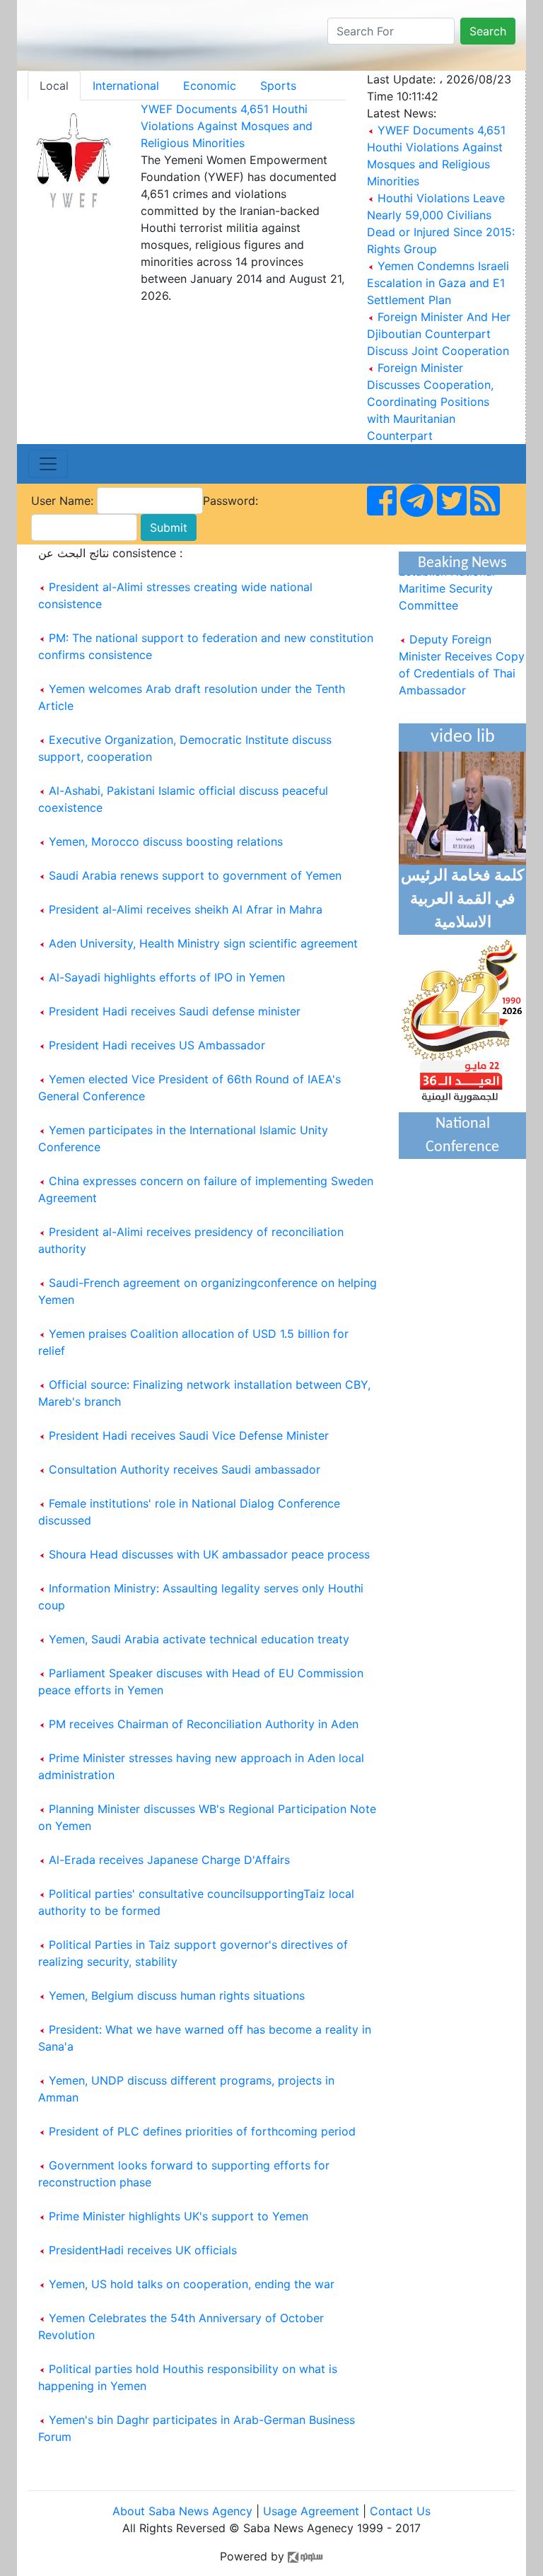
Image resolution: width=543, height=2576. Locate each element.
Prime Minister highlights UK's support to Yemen (179, 2216)
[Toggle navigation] (48, 464)
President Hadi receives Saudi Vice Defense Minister (189, 1435)
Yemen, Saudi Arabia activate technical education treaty (199, 1639)
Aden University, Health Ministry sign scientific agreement (203, 943)
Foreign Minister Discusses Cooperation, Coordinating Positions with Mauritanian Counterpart (430, 402)
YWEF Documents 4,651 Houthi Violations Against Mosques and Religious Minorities (227, 126)
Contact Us (400, 2511)
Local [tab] (54, 86)
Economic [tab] (210, 86)
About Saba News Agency (184, 2511)
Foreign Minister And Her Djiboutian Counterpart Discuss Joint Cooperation (439, 334)
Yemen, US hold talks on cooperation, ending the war (192, 2284)
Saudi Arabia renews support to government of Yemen (195, 875)
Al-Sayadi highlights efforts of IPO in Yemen (167, 977)
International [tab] (126, 86)
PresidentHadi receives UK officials (143, 2250)
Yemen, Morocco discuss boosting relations (166, 841)
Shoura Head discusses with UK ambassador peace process (209, 1554)
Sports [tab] (278, 86)
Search (488, 31)
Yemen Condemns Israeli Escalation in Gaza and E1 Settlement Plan (438, 283)
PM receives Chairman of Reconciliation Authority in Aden (204, 1724)
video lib (463, 737)
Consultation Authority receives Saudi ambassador (185, 1469)
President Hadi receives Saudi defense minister (175, 1011)
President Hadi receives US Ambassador (157, 1045)
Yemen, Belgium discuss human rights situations (177, 1995)
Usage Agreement (311, 2511)
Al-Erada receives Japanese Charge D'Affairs (169, 1860)
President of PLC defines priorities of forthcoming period (202, 2131)
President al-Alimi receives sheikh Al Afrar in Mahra (186, 909)
